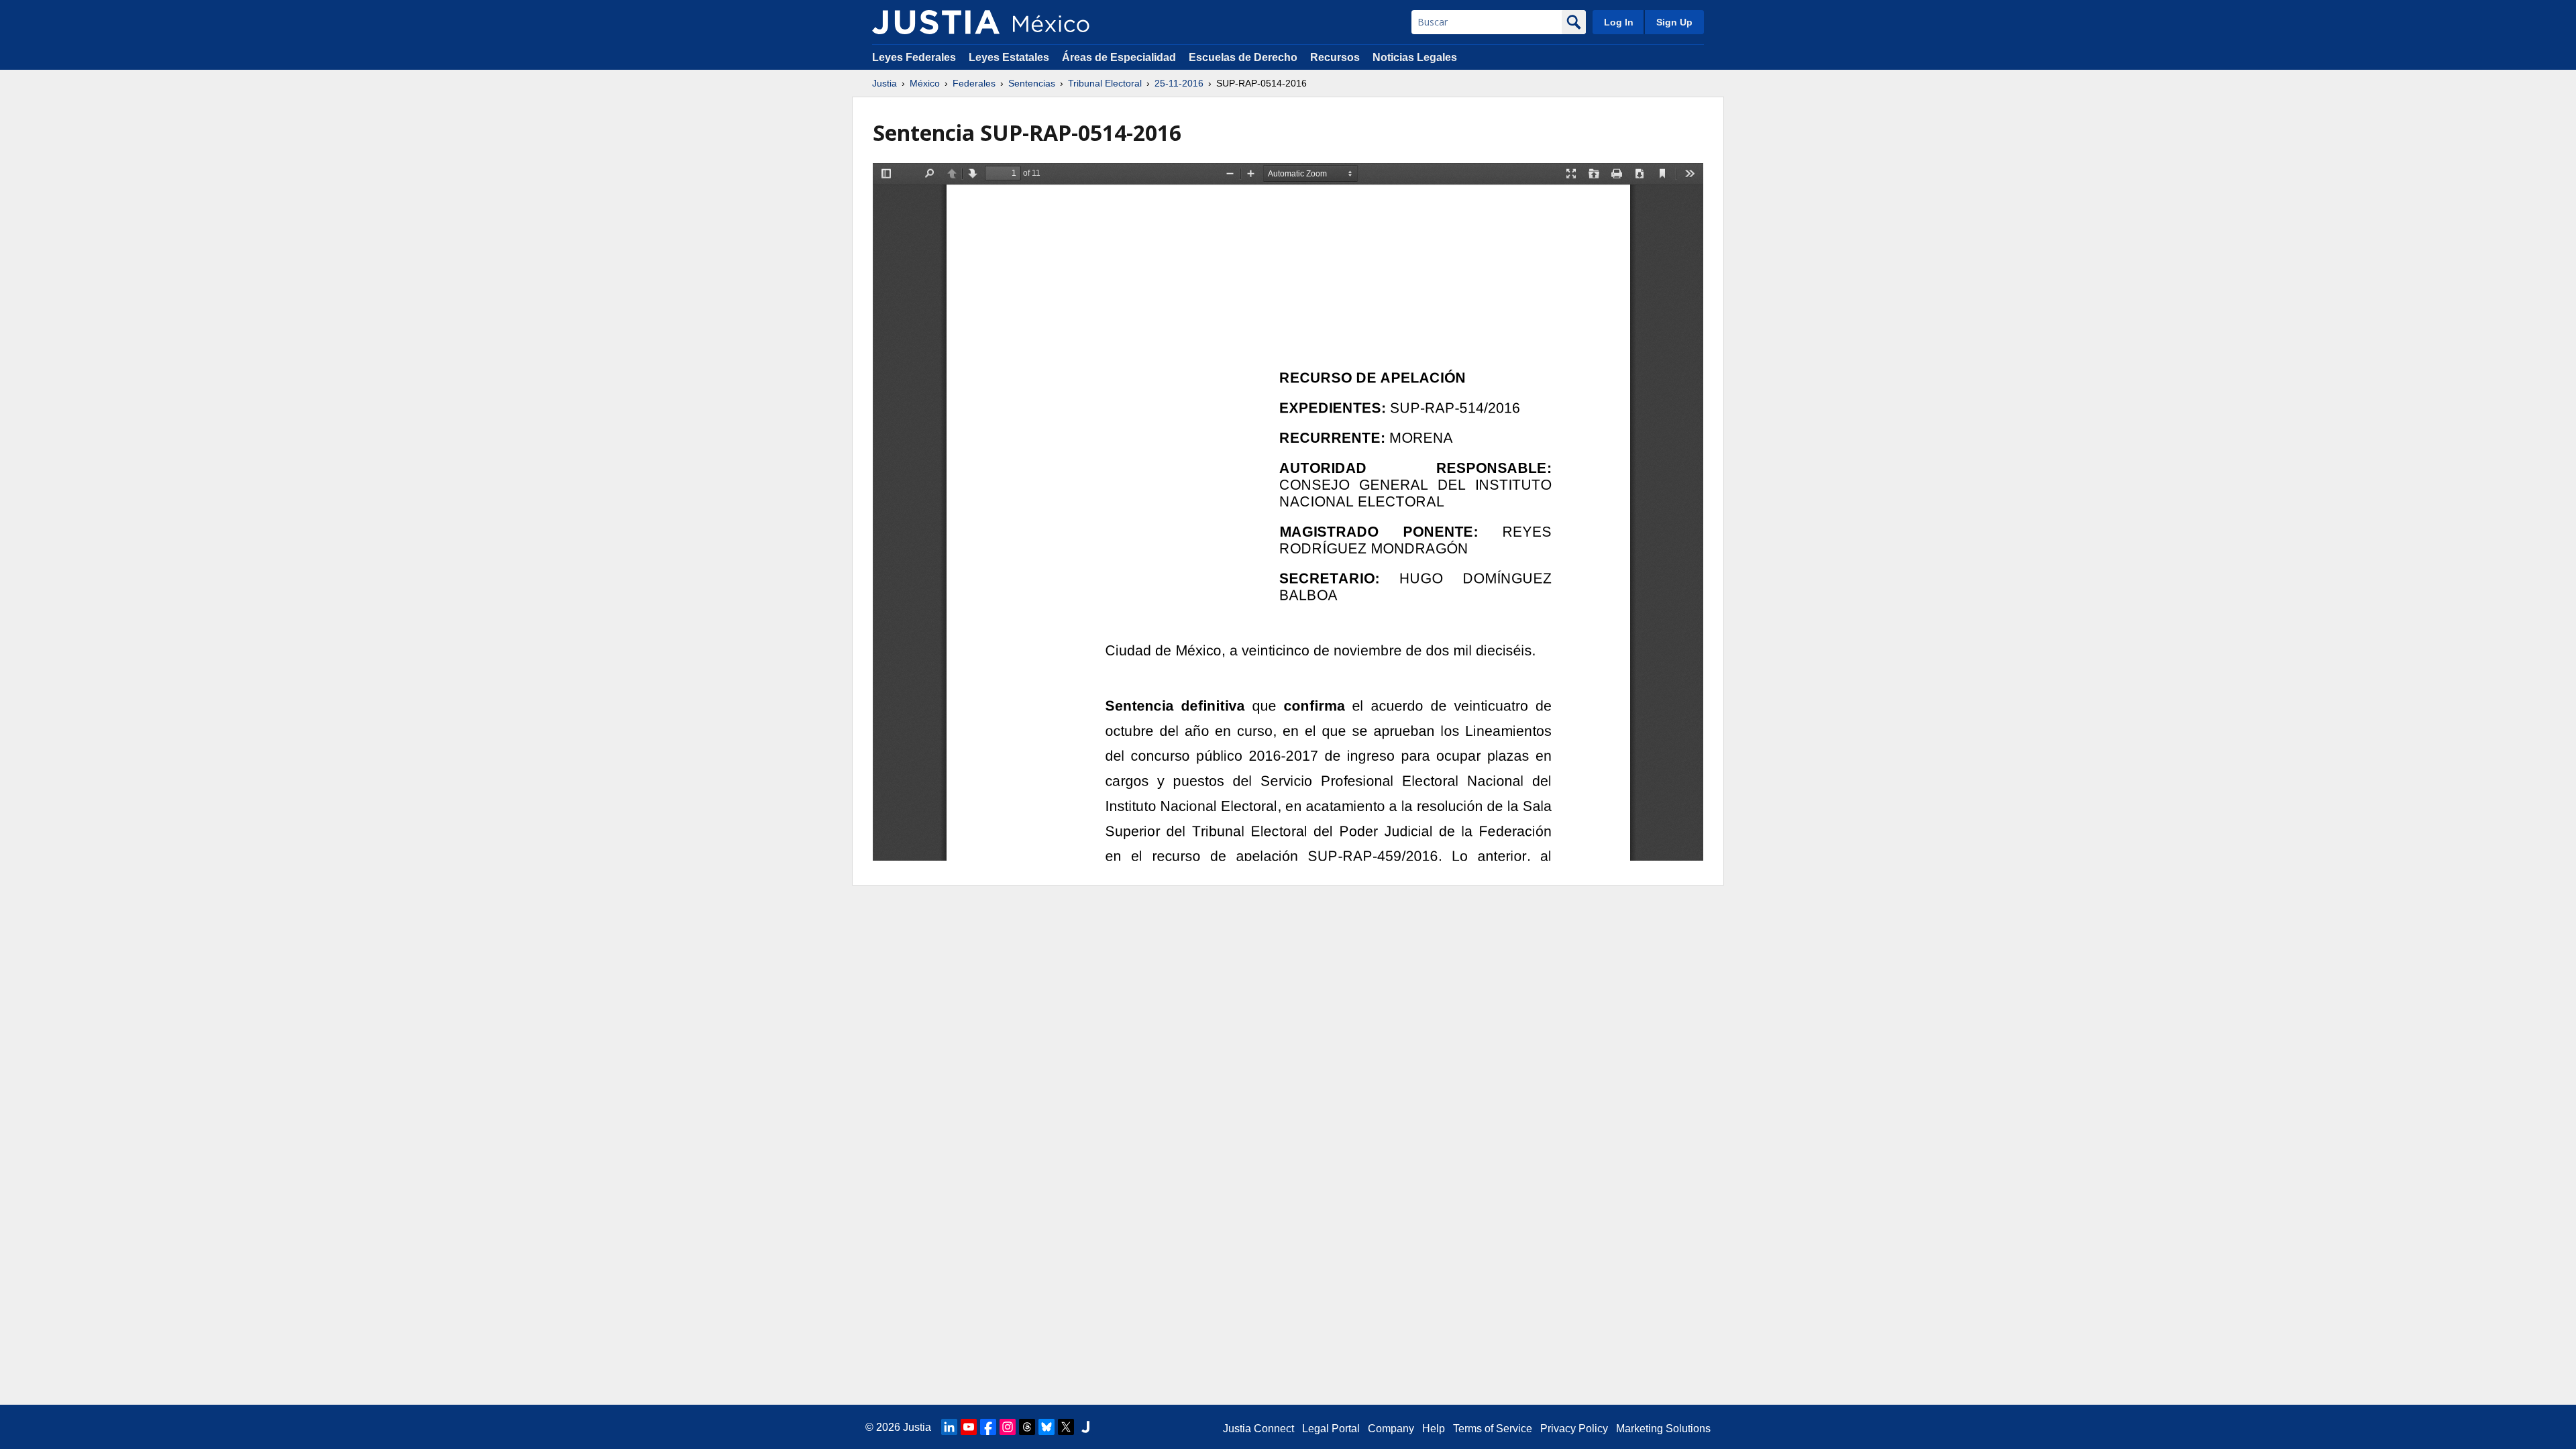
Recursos (1335, 57)
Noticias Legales (1415, 57)
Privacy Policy (1574, 1429)
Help (1434, 1429)
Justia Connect (1258, 1429)
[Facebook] (988, 1427)
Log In (1619, 22)
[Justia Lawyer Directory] (1085, 1427)
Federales (974, 83)
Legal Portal (1331, 1429)
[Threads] (1027, 1427)
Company (1391, 1429)
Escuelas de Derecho (1243, 57)
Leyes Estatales (1009, 57)
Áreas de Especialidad (1119, 57)
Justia (884, 83)
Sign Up (1674, 22)
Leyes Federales (914, 57)
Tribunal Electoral (1105, 83)
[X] (1066, 1427)
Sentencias (1032, 83)
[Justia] (936, 22)
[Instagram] (1008, 1427)
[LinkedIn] (949, 1427)
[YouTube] (969, 1427)
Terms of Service (1493, 1429)
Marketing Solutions (1663, 1429)
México (925, 83)
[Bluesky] (1046, 1427)
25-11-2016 (1179, 83)
